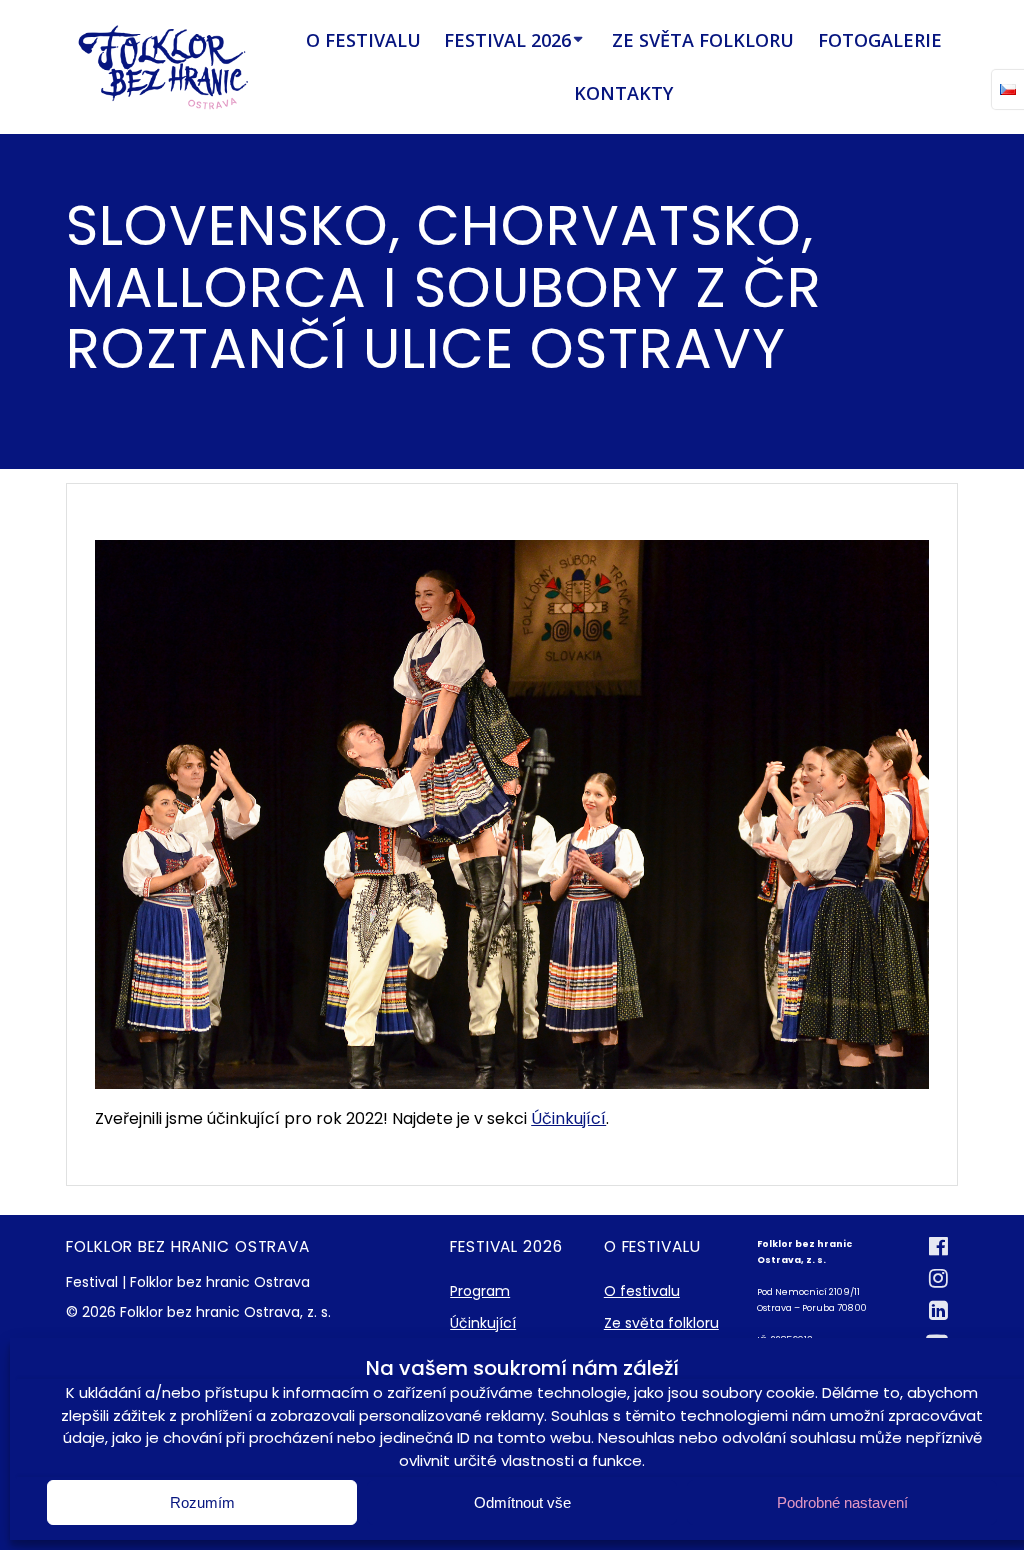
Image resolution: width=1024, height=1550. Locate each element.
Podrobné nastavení (842, 1502)
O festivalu (363, 40)
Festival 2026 (507, 40)
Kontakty (623, 93)
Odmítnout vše (522, 1502)
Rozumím (202, 1502)
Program (480, 1291)
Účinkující (568, 1118)
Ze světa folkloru (703, 40)
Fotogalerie (880, 40)
